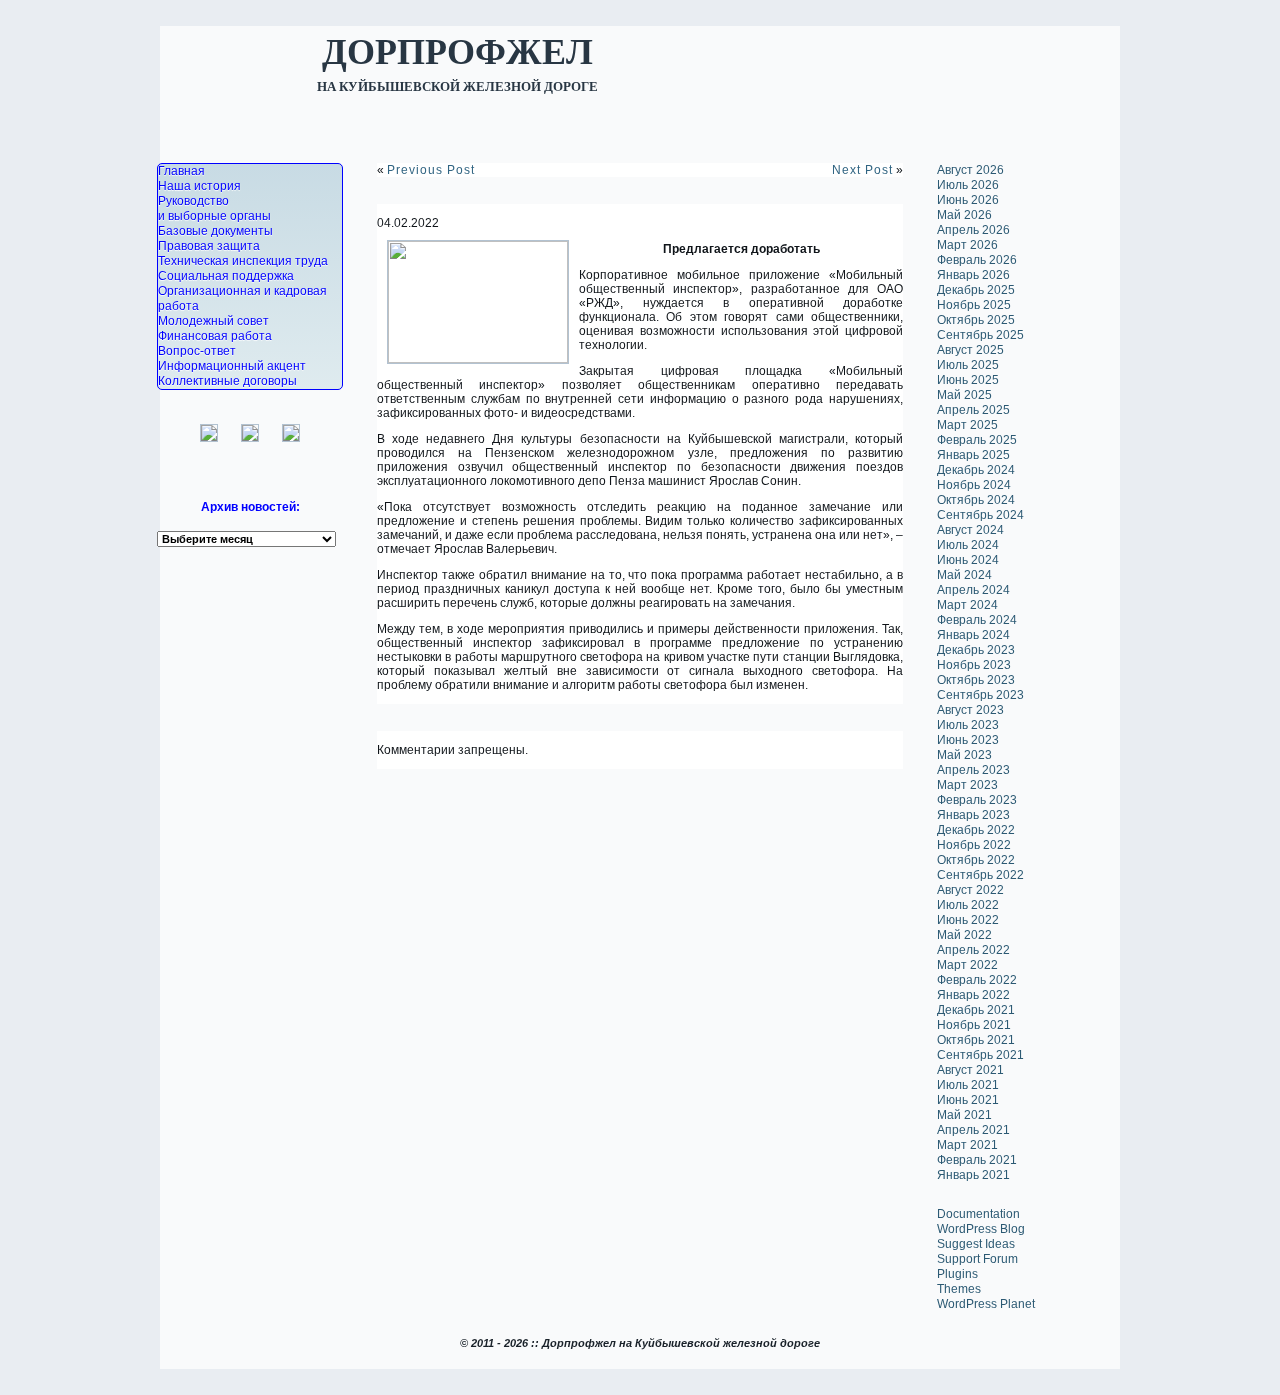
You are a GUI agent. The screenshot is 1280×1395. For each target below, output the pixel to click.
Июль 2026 (968, 185)
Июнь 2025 (968, 380)
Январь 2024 (973, 635)
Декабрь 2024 (976, 470)
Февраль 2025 (977, 440)
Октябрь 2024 (976, 500)
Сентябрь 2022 (980, 875)
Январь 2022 (973, 995)
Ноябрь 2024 (974, 485)
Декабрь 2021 (976, 1010)
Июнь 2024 (968, 560)
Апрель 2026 (973, 230)
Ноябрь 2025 (974, 305)
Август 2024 (970, 530)
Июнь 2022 (968, 920)
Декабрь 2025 (976, 290)
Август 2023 (970, 710)
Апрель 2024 (973, 590)
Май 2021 (964, 1115)
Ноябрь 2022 (974, 845)
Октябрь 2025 (976, 320)
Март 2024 (967, 605)
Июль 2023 (968, 725)
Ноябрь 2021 (974, 1025)
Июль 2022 (968, 905)
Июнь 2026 (968, 200)
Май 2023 (964, 755)
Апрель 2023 (973, 770)
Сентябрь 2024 (980, 515)
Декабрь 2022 (976, 830)
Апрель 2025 (973, 410)
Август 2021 (970, 1070)
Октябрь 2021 (976, 1040)
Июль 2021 (968, 1085)
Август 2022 (970, 890)
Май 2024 (964, 575)
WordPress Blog (981, 1229)
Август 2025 (970, 350)
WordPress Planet (986, 1304)
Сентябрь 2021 (980, 1055)
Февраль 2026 (977, 260)
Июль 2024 (968, 545)
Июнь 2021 (968, 1100)
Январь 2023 (973, 815)
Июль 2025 (968, 365)
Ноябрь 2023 (974, 665)
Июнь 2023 (968, 740)
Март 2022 (967, 965)
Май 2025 (964, 395)
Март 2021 (967, 1145)
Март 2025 (967, 425)
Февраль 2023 (977, 800)
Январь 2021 (973, 1175)
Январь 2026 (973, 275)
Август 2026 (970, 170)
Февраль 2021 (977, 1160)
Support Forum (977, 1259)
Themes (959, 1289)
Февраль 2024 (977, 620)
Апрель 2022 (973, 950)
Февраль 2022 (977, 980)
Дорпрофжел (457, 50)
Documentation (978, 1214)
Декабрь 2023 (976, 650)
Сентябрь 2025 (980, 335)
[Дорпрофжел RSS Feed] (161, 1372)
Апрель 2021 (973, 1130)
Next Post (862, 170)
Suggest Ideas (976, 1244)
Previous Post (431, 170)
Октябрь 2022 (976, 860)
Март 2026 (967, 245)
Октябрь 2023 (976, 680)
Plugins (957, 1274)
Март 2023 (967, 785)
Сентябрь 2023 (980, 695)
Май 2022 (964, 935)
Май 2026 (964, 215)
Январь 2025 (973, 455)
